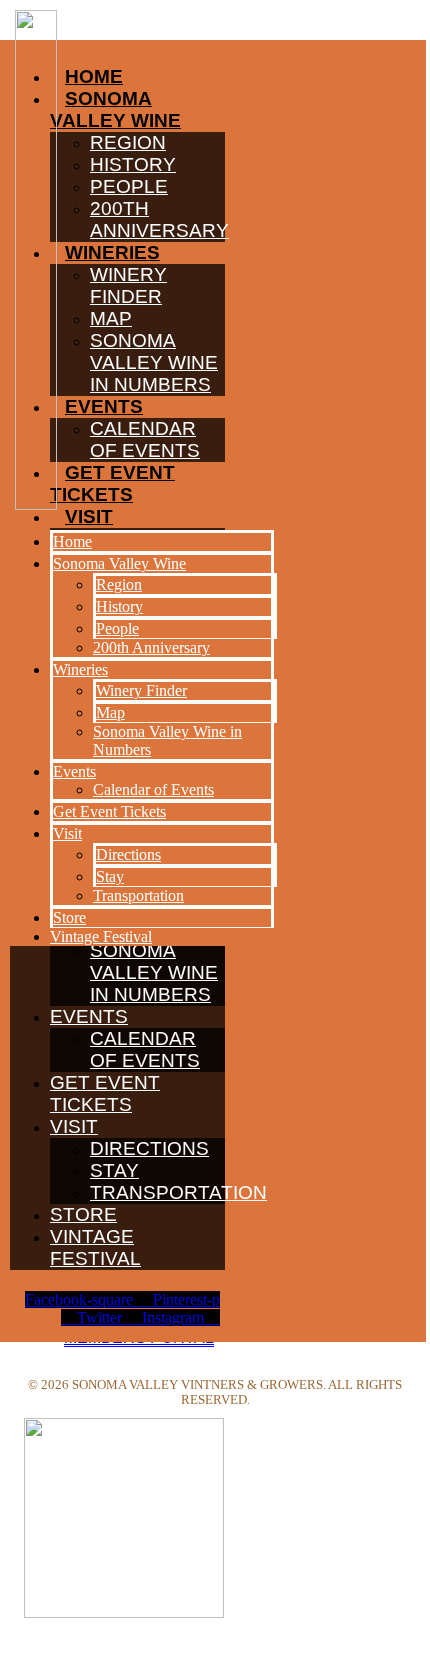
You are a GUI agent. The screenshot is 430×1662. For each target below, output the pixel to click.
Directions (149, 1148)
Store (83, 1214)
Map (110, 712)
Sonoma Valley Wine (119, 563)
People (117, 628)
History (119, 606)
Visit (74, 1126)
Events (89, 1016)
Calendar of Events (145, 1049)
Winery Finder (141, 690)
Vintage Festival (95, 1247)
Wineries (80, 669)
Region (119, 584)
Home (72, 541)
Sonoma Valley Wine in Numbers (154, 972)
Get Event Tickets (105, 1093)
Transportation (178, 1192)
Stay (114, 1170)
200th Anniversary (151, 647)
